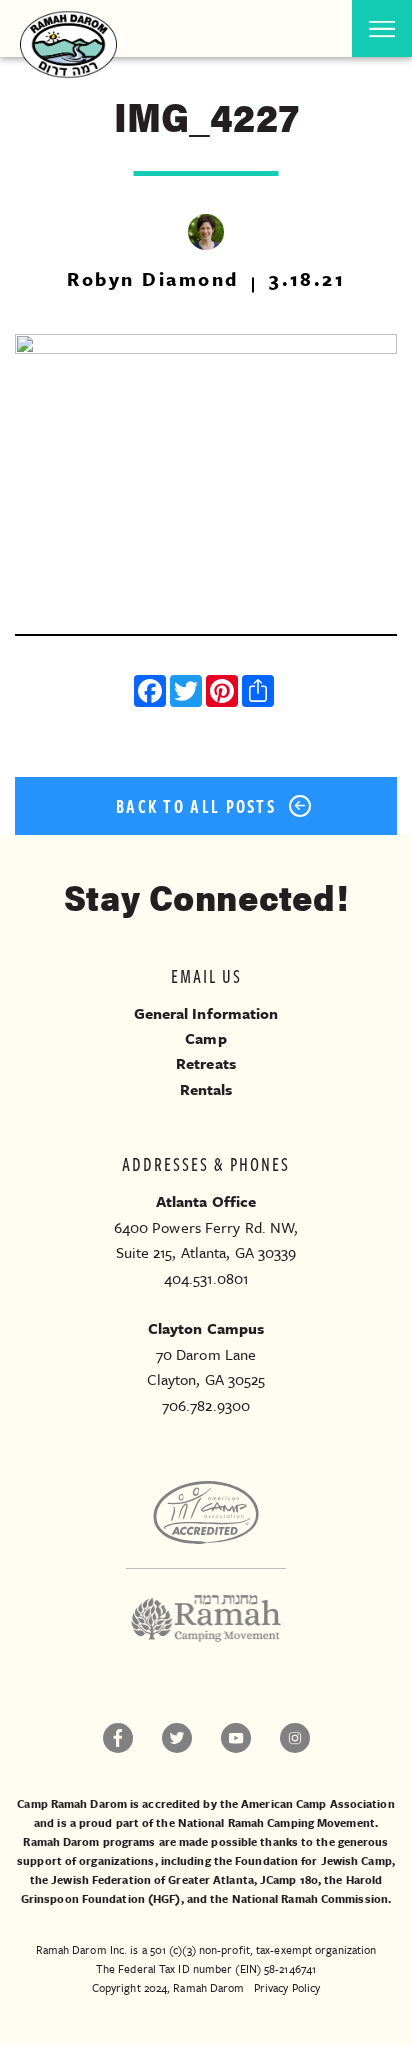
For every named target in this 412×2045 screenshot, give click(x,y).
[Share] (260, 693)
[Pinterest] (224, 693)
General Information (206, 1013)
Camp (205, 1038)
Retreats (206, 1063)
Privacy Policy (287, 1987)
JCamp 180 (289, 1879)
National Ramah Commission (310, 1898)
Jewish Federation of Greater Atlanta (152, 1879)
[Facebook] (152, 693)
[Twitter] (188, 693)
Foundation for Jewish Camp (313, 1860)
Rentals (206, 1089)
